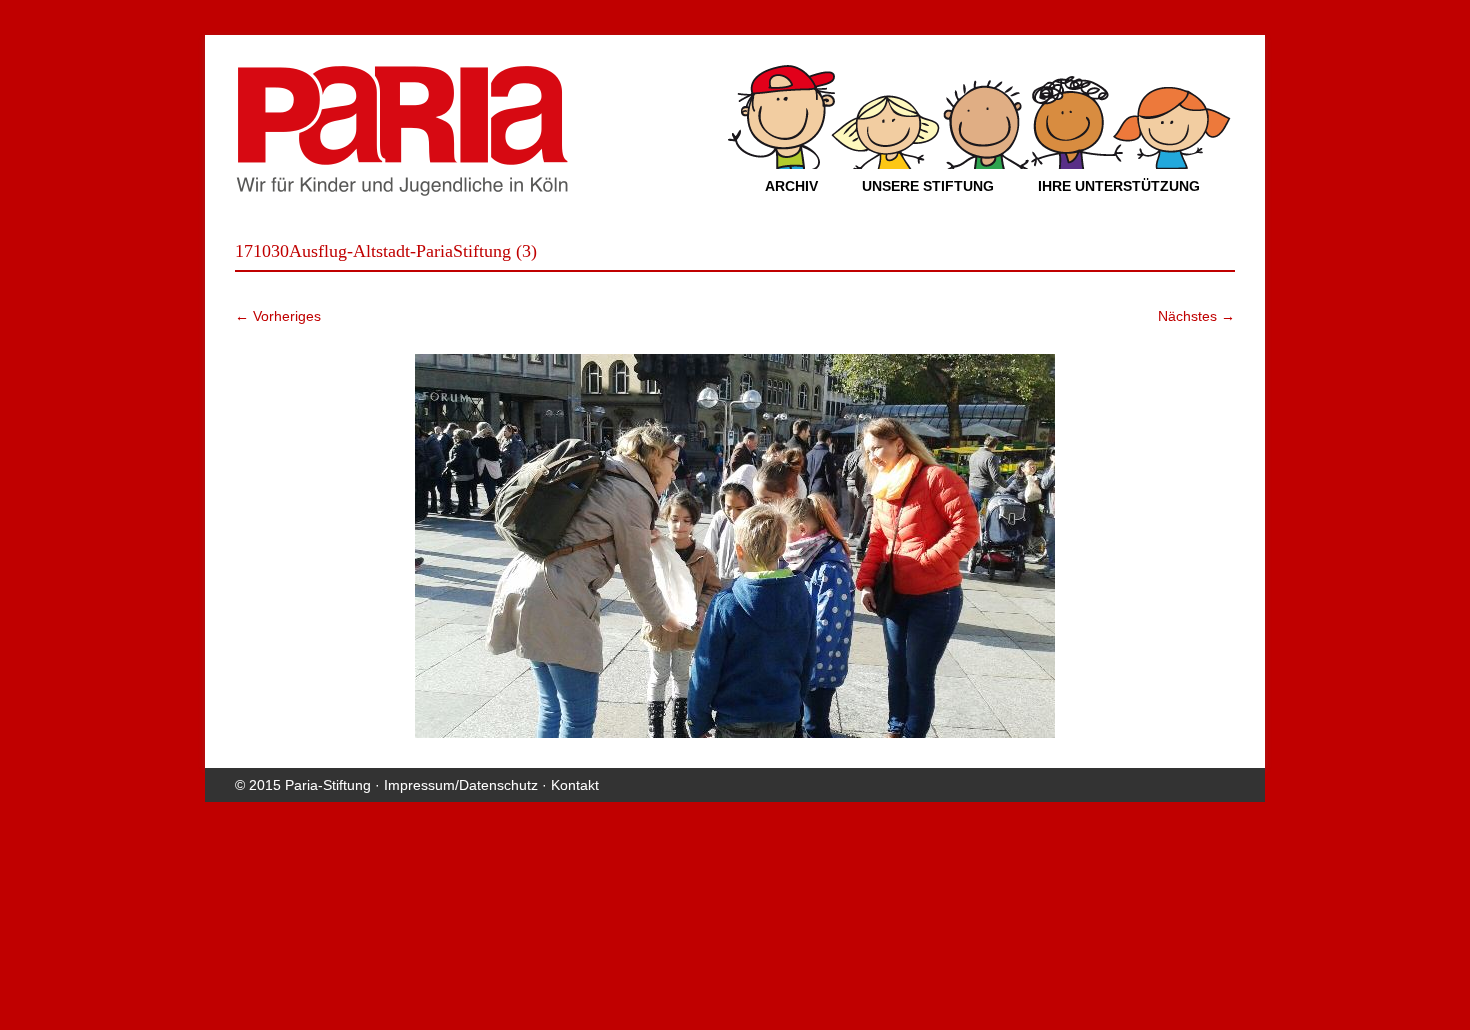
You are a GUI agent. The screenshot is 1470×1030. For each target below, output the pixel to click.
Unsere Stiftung (928, 186)
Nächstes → (1196, 316)
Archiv (791, 186)
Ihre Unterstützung (1119, 186)
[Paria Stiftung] (402, 190)
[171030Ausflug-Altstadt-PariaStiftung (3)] (735, 546)
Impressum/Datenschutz (461, 785)
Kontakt (575, 785)
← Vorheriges (278, 316)
